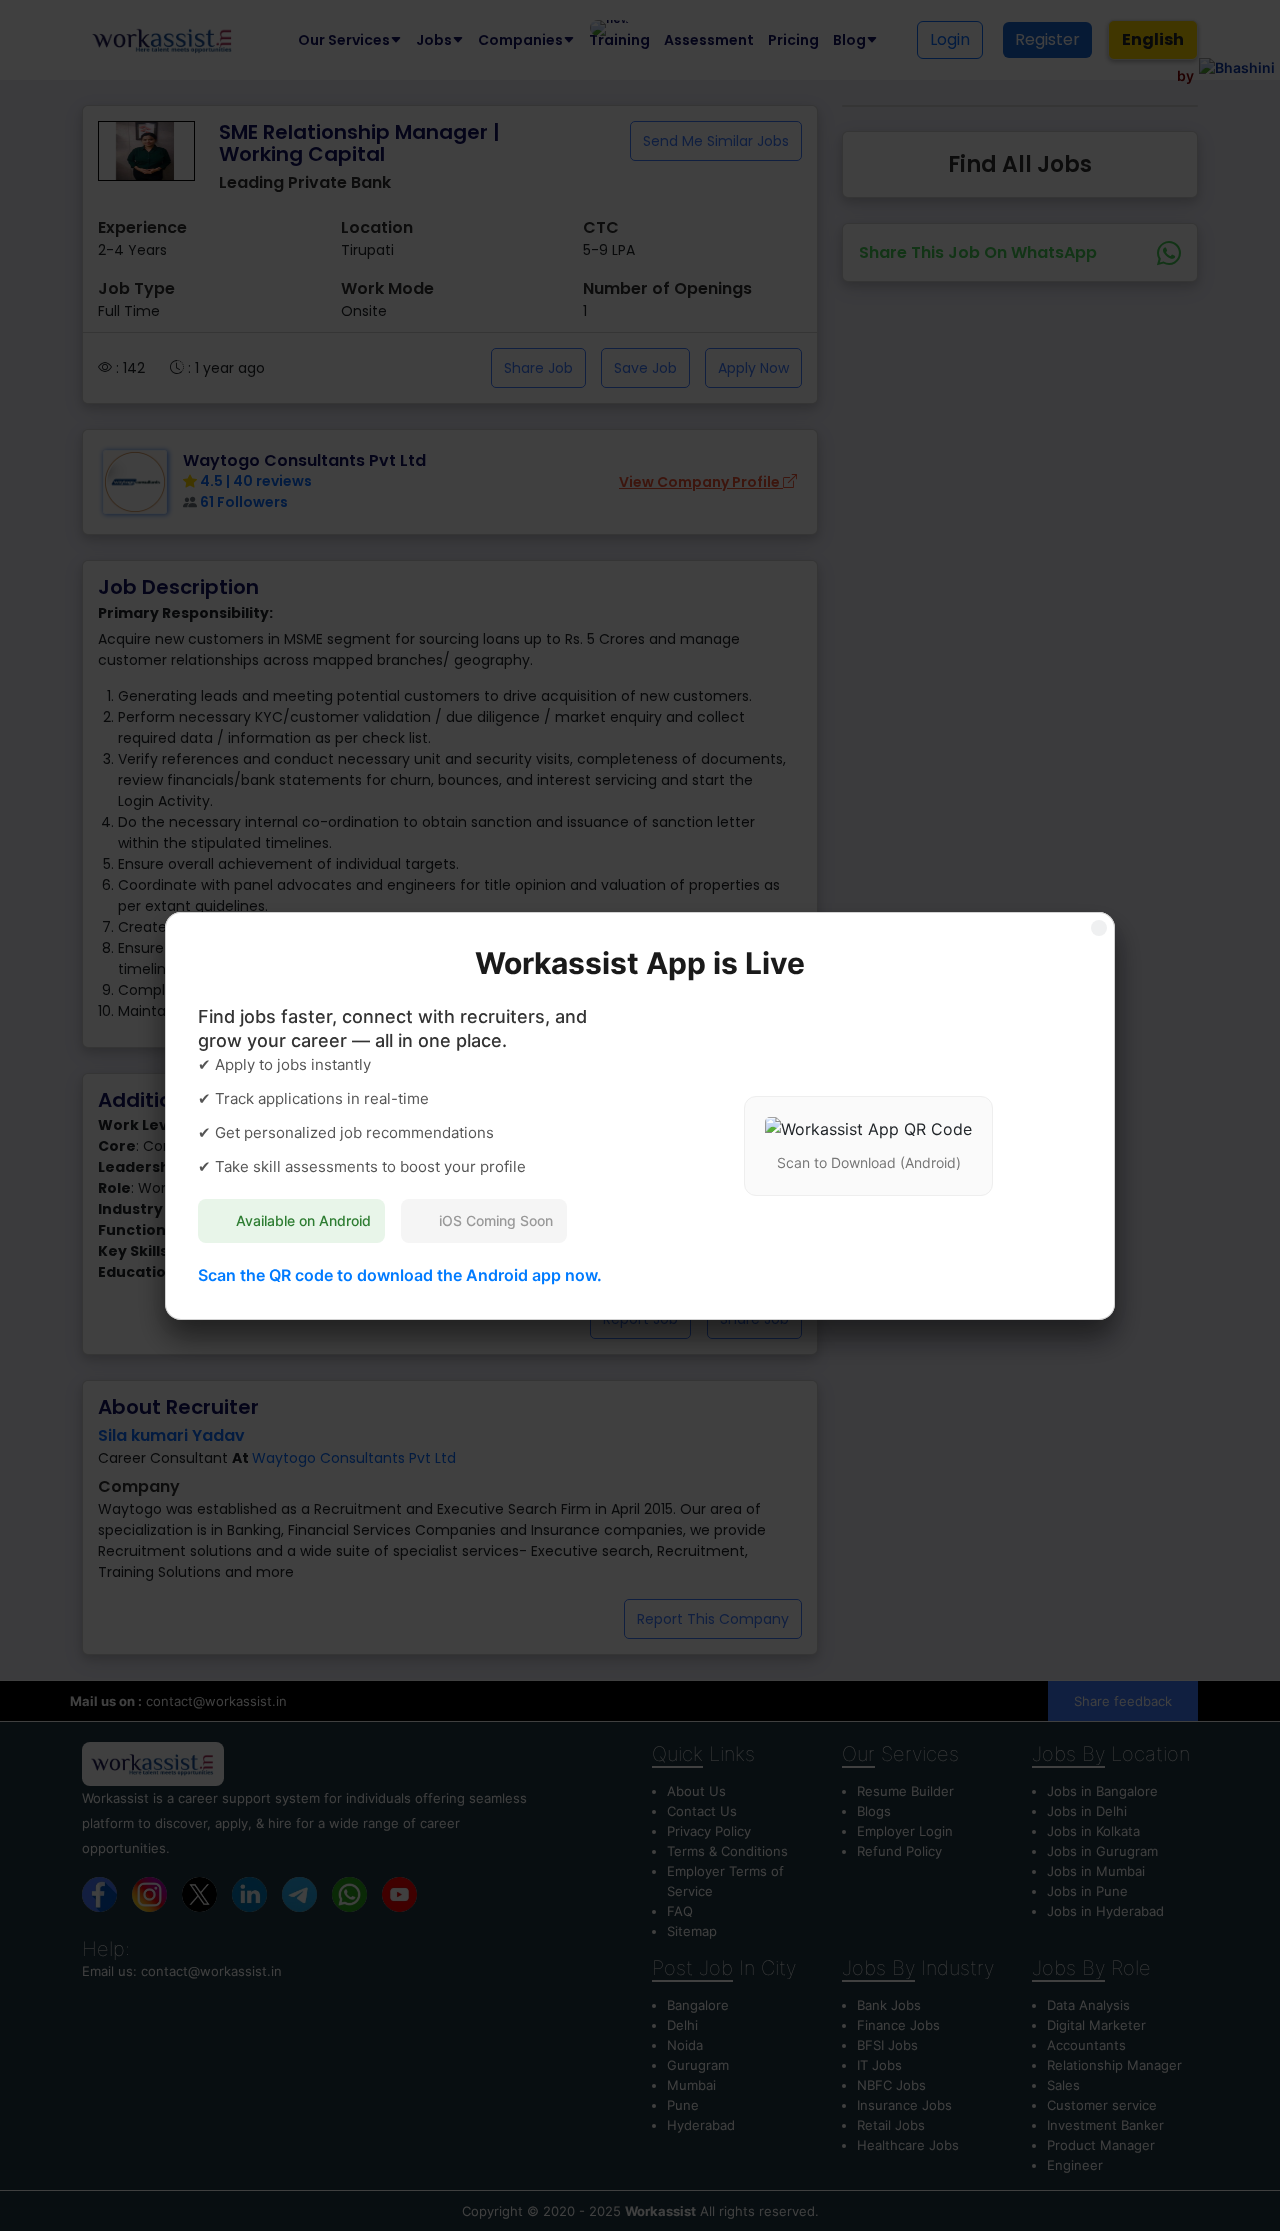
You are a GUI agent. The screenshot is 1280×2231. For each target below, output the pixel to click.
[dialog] (640, 1115)
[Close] (1099, 928)
